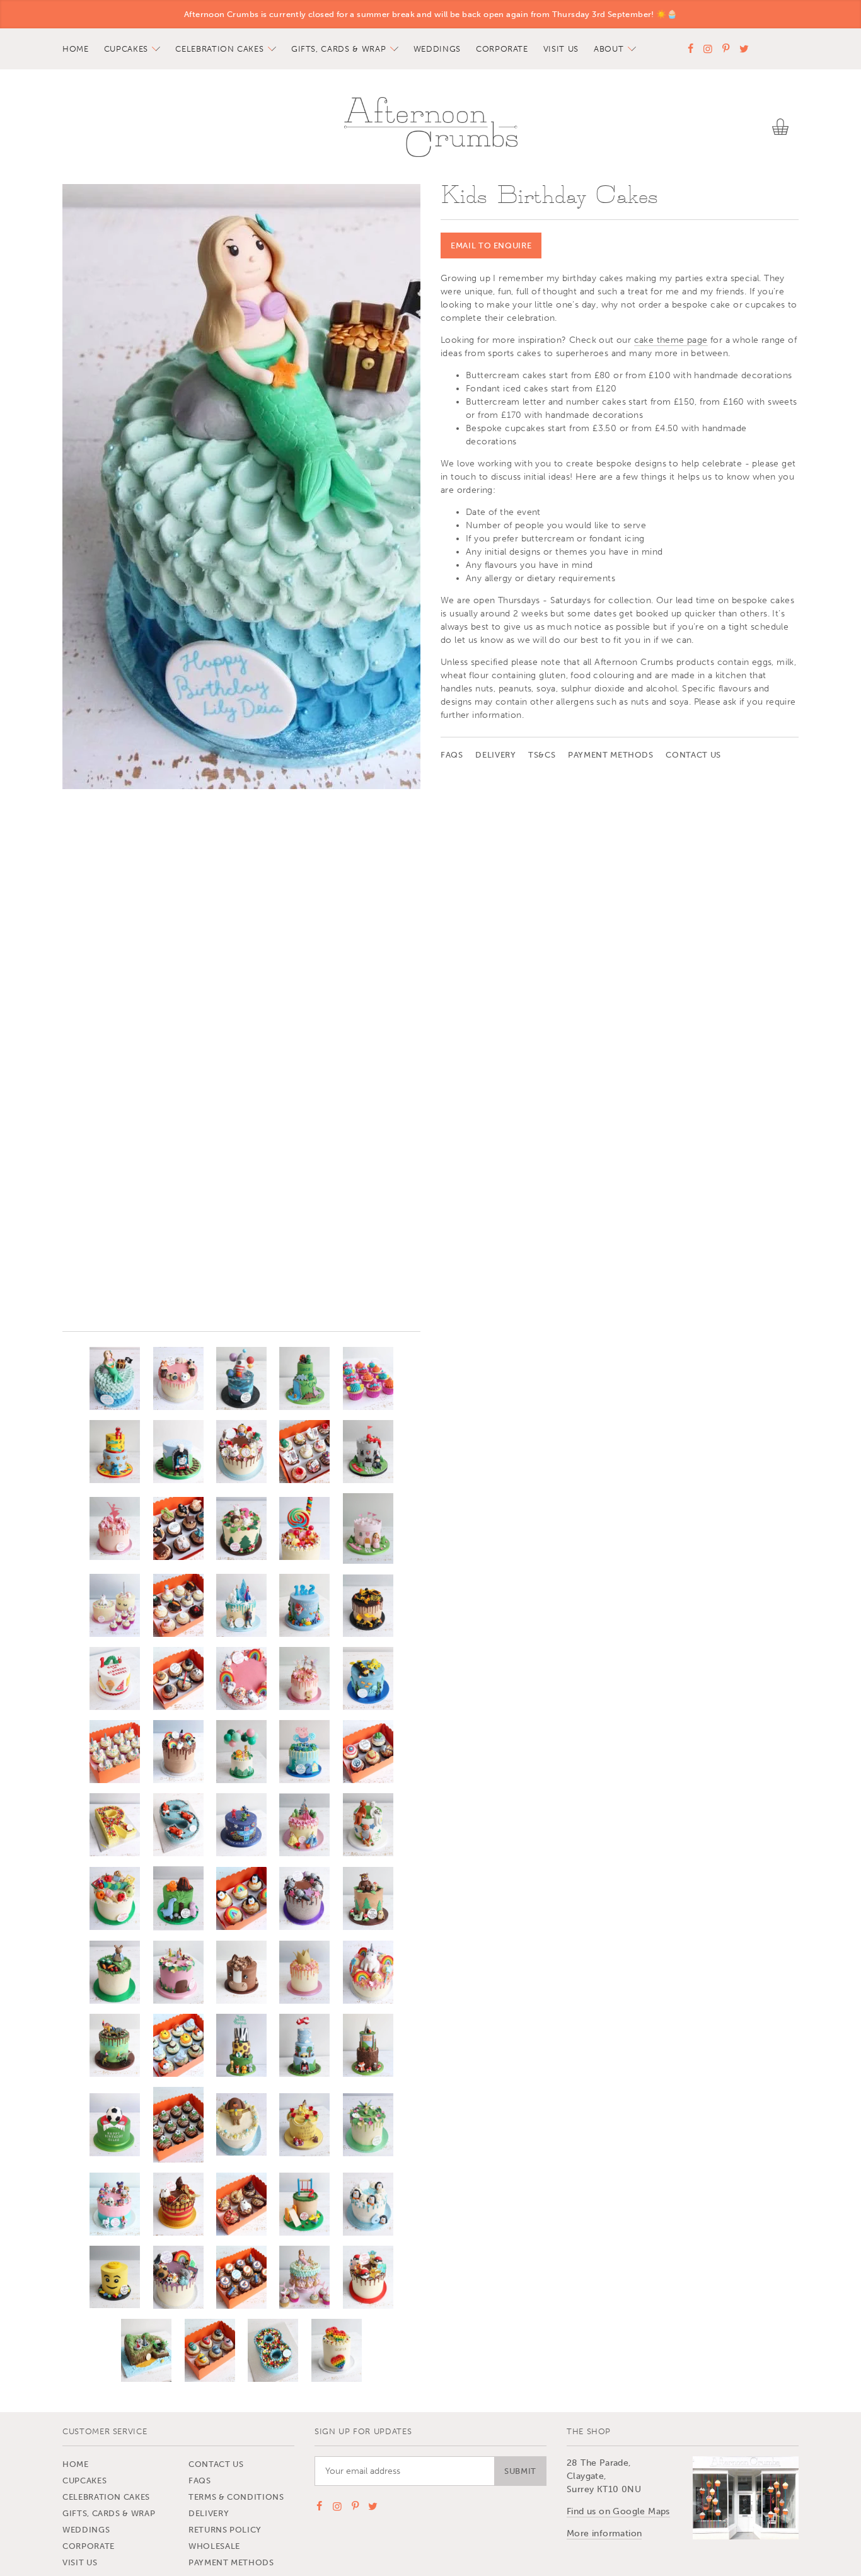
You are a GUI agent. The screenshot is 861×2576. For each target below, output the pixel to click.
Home (76, 49)
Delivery (495, 755)
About (609, 49)
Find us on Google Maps (618, 2511)
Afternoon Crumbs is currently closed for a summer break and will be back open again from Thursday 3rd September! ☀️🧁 (430, 14)
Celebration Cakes (219, 49)
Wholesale (214, 2546)
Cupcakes (126, 49)
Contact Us (693, 755)
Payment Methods (611, 755)
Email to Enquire (491, 245)
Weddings (437, 49)
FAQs (452, 755)
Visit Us (561, 49)
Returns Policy (225, 2530)
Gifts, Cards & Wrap (338, 49)
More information (604, 2533)
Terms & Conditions (236, 2497)
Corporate (502, 49)
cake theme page (671, 340)
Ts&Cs (542, 755)
